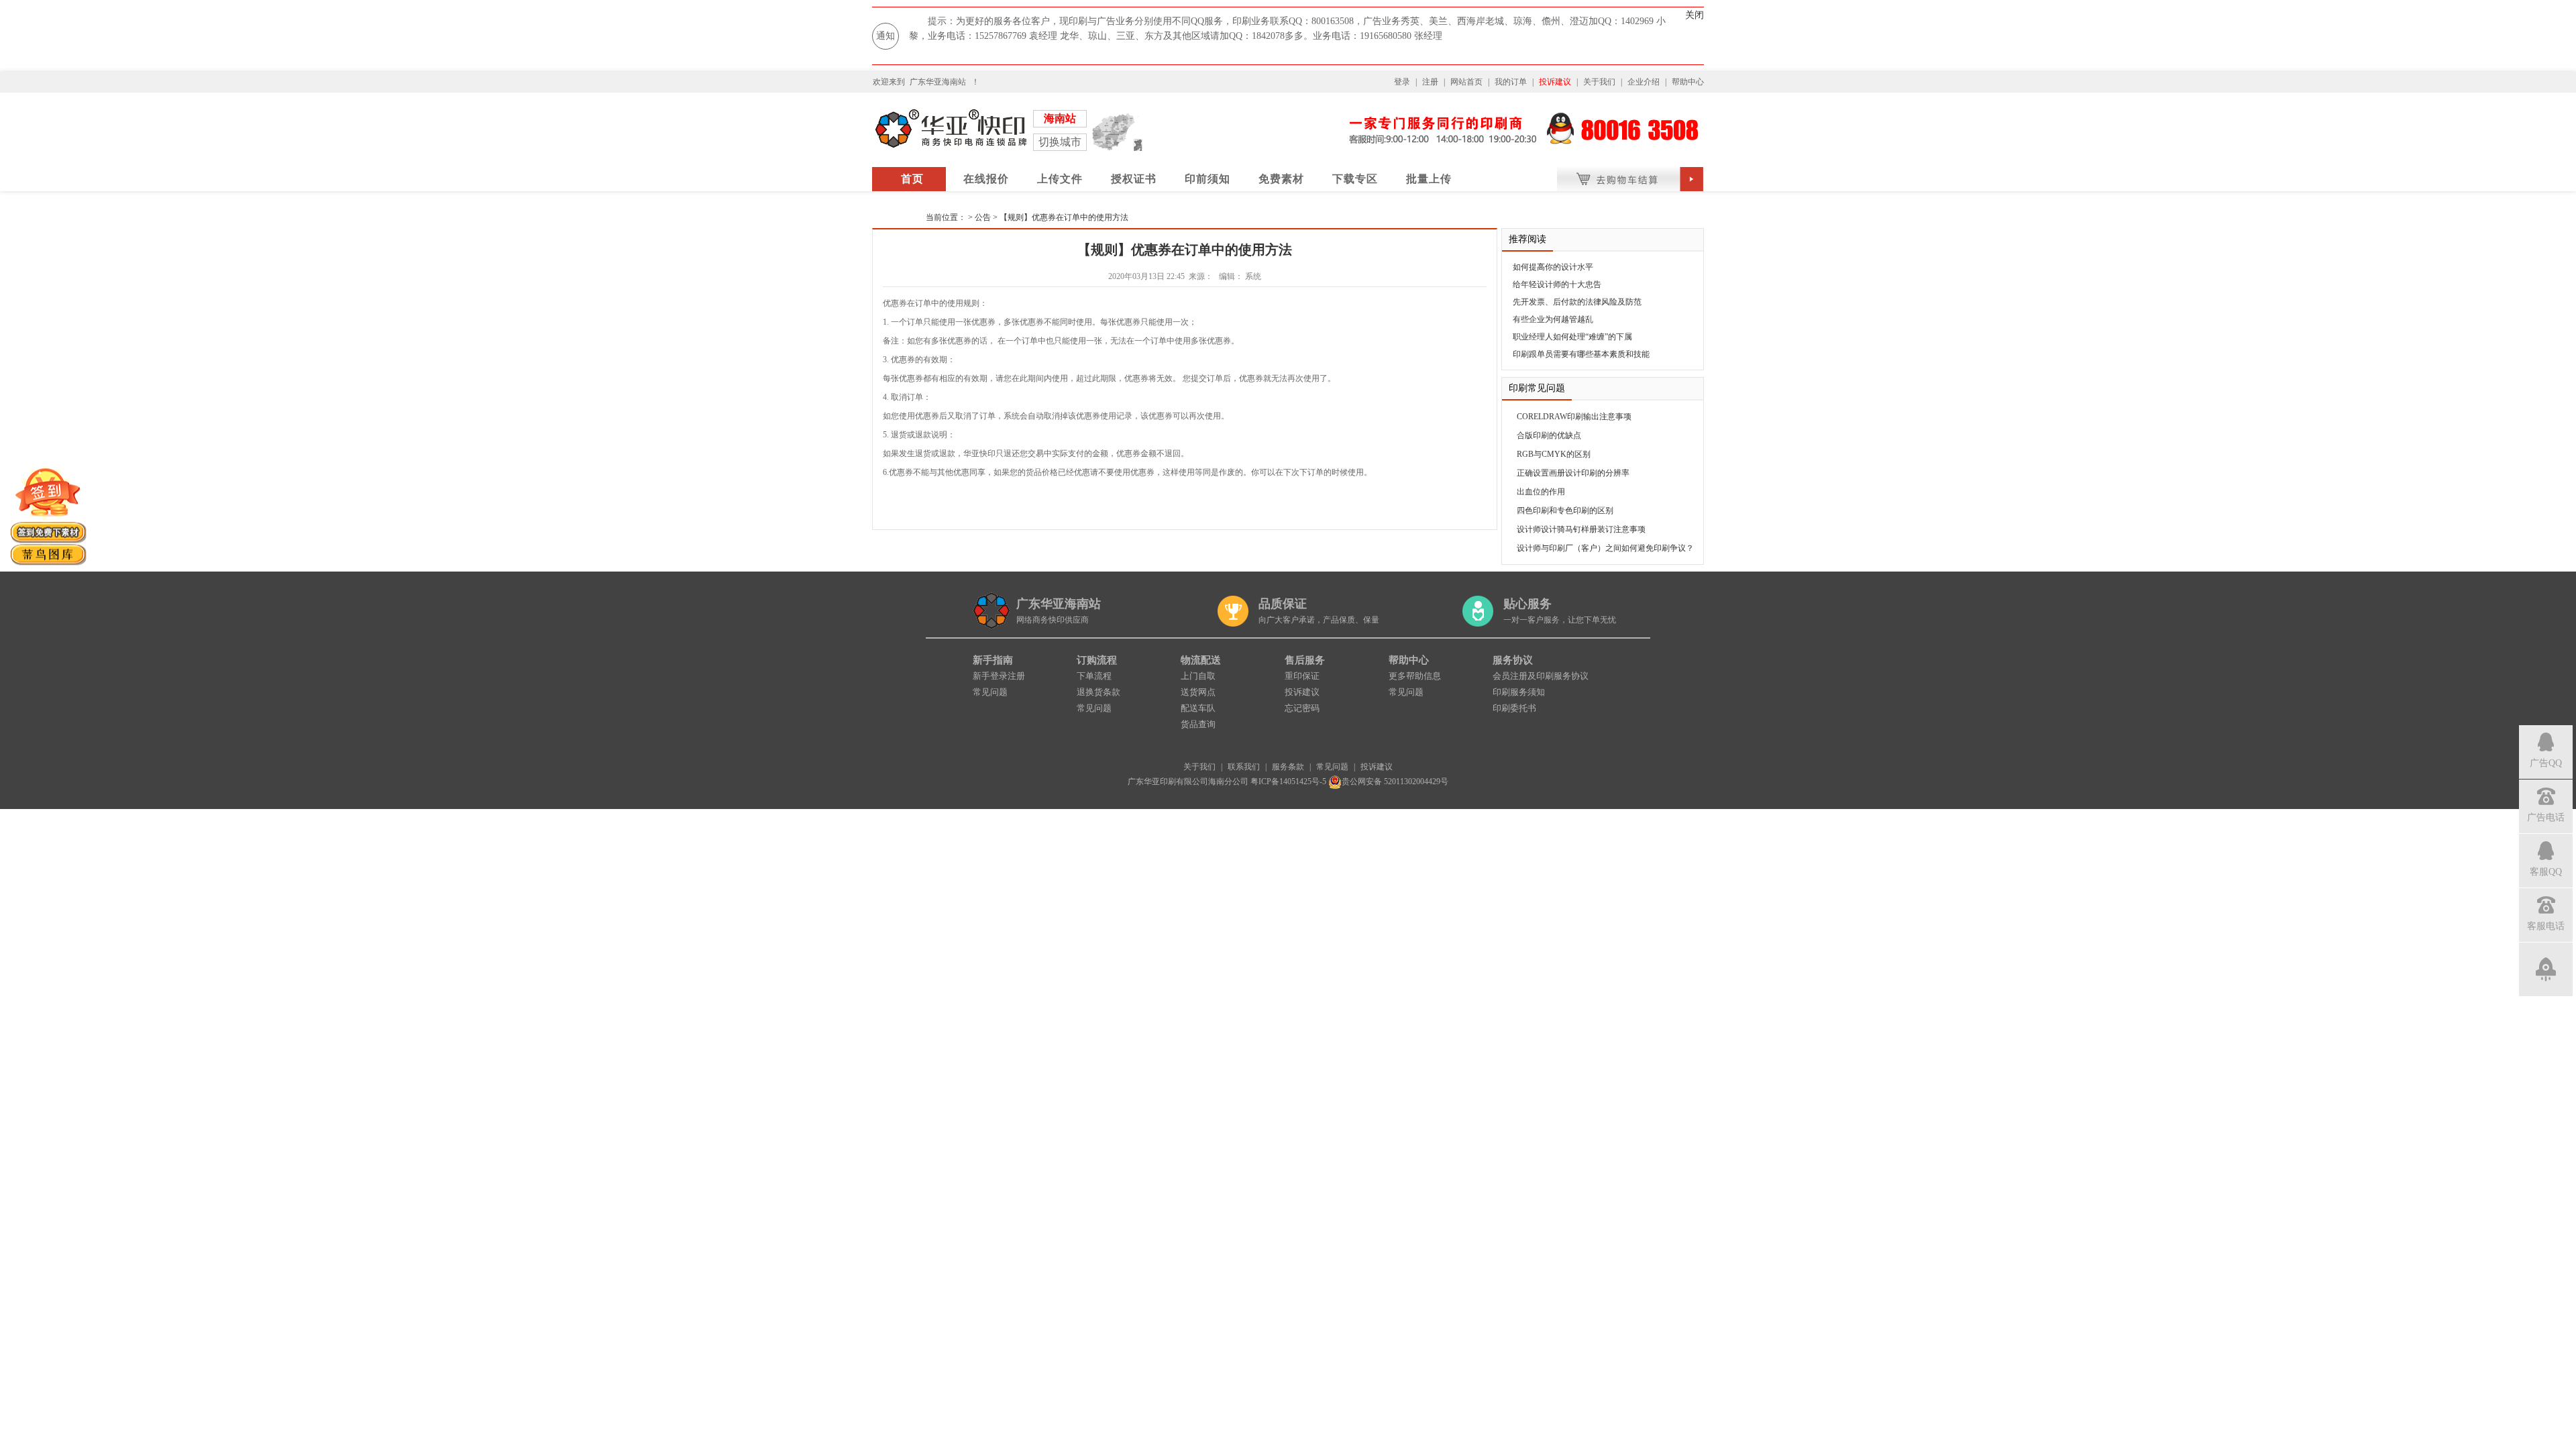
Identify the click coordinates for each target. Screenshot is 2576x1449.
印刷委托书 (1514, 708)
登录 (1402, 82)
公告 (983, 217)
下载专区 (1355, 179)
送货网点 (1198, 692)
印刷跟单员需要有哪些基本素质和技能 (1581, 354)
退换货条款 (1098, 692)
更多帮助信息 (1415, 676)
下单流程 (1094, 676)
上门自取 (1198, 676)
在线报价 (986, 179)
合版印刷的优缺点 (1549, 435)
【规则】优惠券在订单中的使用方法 (1064, 217)
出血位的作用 (1541, 492)
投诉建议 (1555, 82)
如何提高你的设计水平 (1553, 267)
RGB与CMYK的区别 (1554, 454)
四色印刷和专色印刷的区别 (1565, 511)
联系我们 (1244, 767)
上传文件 (1060, 179)
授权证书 (1134, 179)
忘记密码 (1302, 708)
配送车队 (1198, 708)
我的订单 (1511, 82)
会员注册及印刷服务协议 (1541, 676)
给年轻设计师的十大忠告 (1557, 284)
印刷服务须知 (1519, 692)
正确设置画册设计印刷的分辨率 (1573, 473)
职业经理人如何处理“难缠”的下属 (1572, 337)
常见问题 (990, 692)
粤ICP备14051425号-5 (1288, 782)
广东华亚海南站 (938, 82)
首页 (912, 179)
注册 (1430, 82)
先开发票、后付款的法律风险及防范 (1577, 302)
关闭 (1695, 15)
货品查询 (1198, 724)
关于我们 (1599, 82)
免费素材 (1281, 179)
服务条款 (1288, 767)
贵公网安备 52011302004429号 (1395, 782)
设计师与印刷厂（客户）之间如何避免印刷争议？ (1605, 548)
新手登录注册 (999, 676)
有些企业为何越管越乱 (1553, 319)
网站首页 (1466, 82)
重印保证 (1302, 676)
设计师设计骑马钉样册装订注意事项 (1581, 529)
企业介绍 (1644, 82)
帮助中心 (1688, 82)
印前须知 (1207, 179)
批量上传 (1429, 179)
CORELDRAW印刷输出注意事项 (1574, 417)
